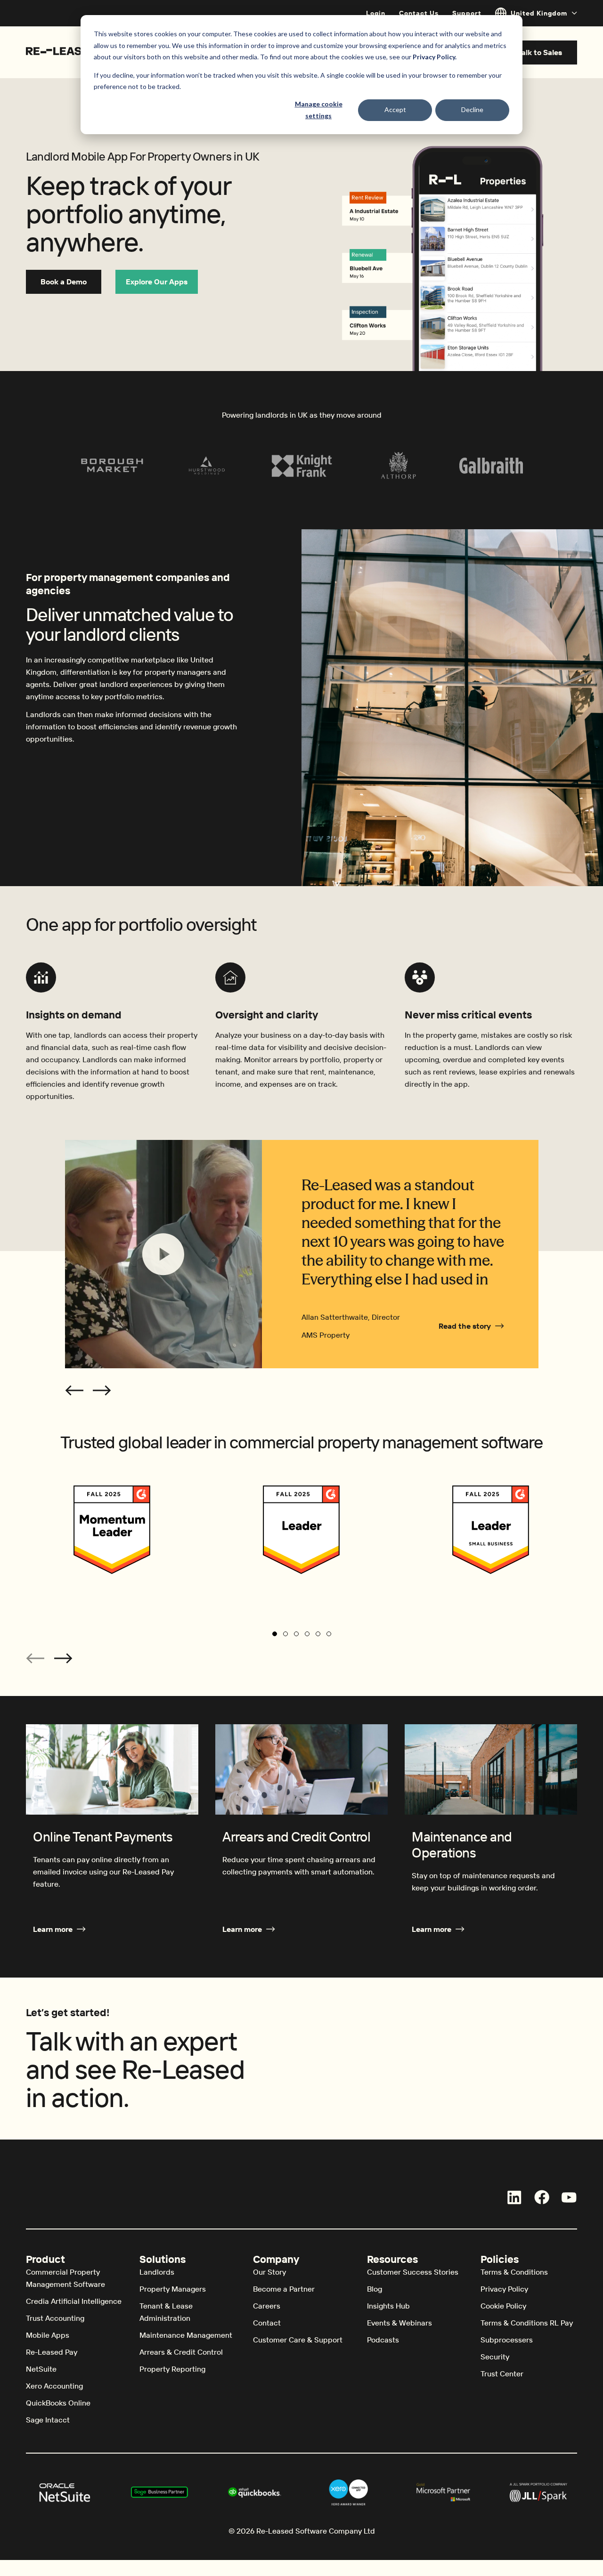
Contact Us (419, 13)
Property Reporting (172, 2369)
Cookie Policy (503, 2306)
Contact (267, 2323)
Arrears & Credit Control (181, 2352)
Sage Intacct (48, 2420)
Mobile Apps (48, 2335)
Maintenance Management (186, 2335)
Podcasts (383, 2340)
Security (495, 2357)
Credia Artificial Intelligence (74, 2301)
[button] (74, 1390)
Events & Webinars (399, 2323)
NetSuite (41, 2369)
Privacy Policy (504, 2289)
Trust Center (502, 2374)
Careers (267, 2306)
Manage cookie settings (319, 110)
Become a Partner (284, 2289)
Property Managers (173, 2289)
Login (376, 13)
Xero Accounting (54, 2386)
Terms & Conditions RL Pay (527, 2323)
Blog (375, 2289)
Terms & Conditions (514, 2272)
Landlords (157, 2272)
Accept (395, 109)
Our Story (269, 2272)
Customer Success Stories (413, 2272)
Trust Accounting (55, 2318)
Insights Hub (388, 2306)
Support (467, 13)
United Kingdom (539, 13)
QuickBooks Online (58, 2403)
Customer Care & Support (298, 2340)
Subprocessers (507, 2340)
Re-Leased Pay (52, 2352)
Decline (472, 109)
